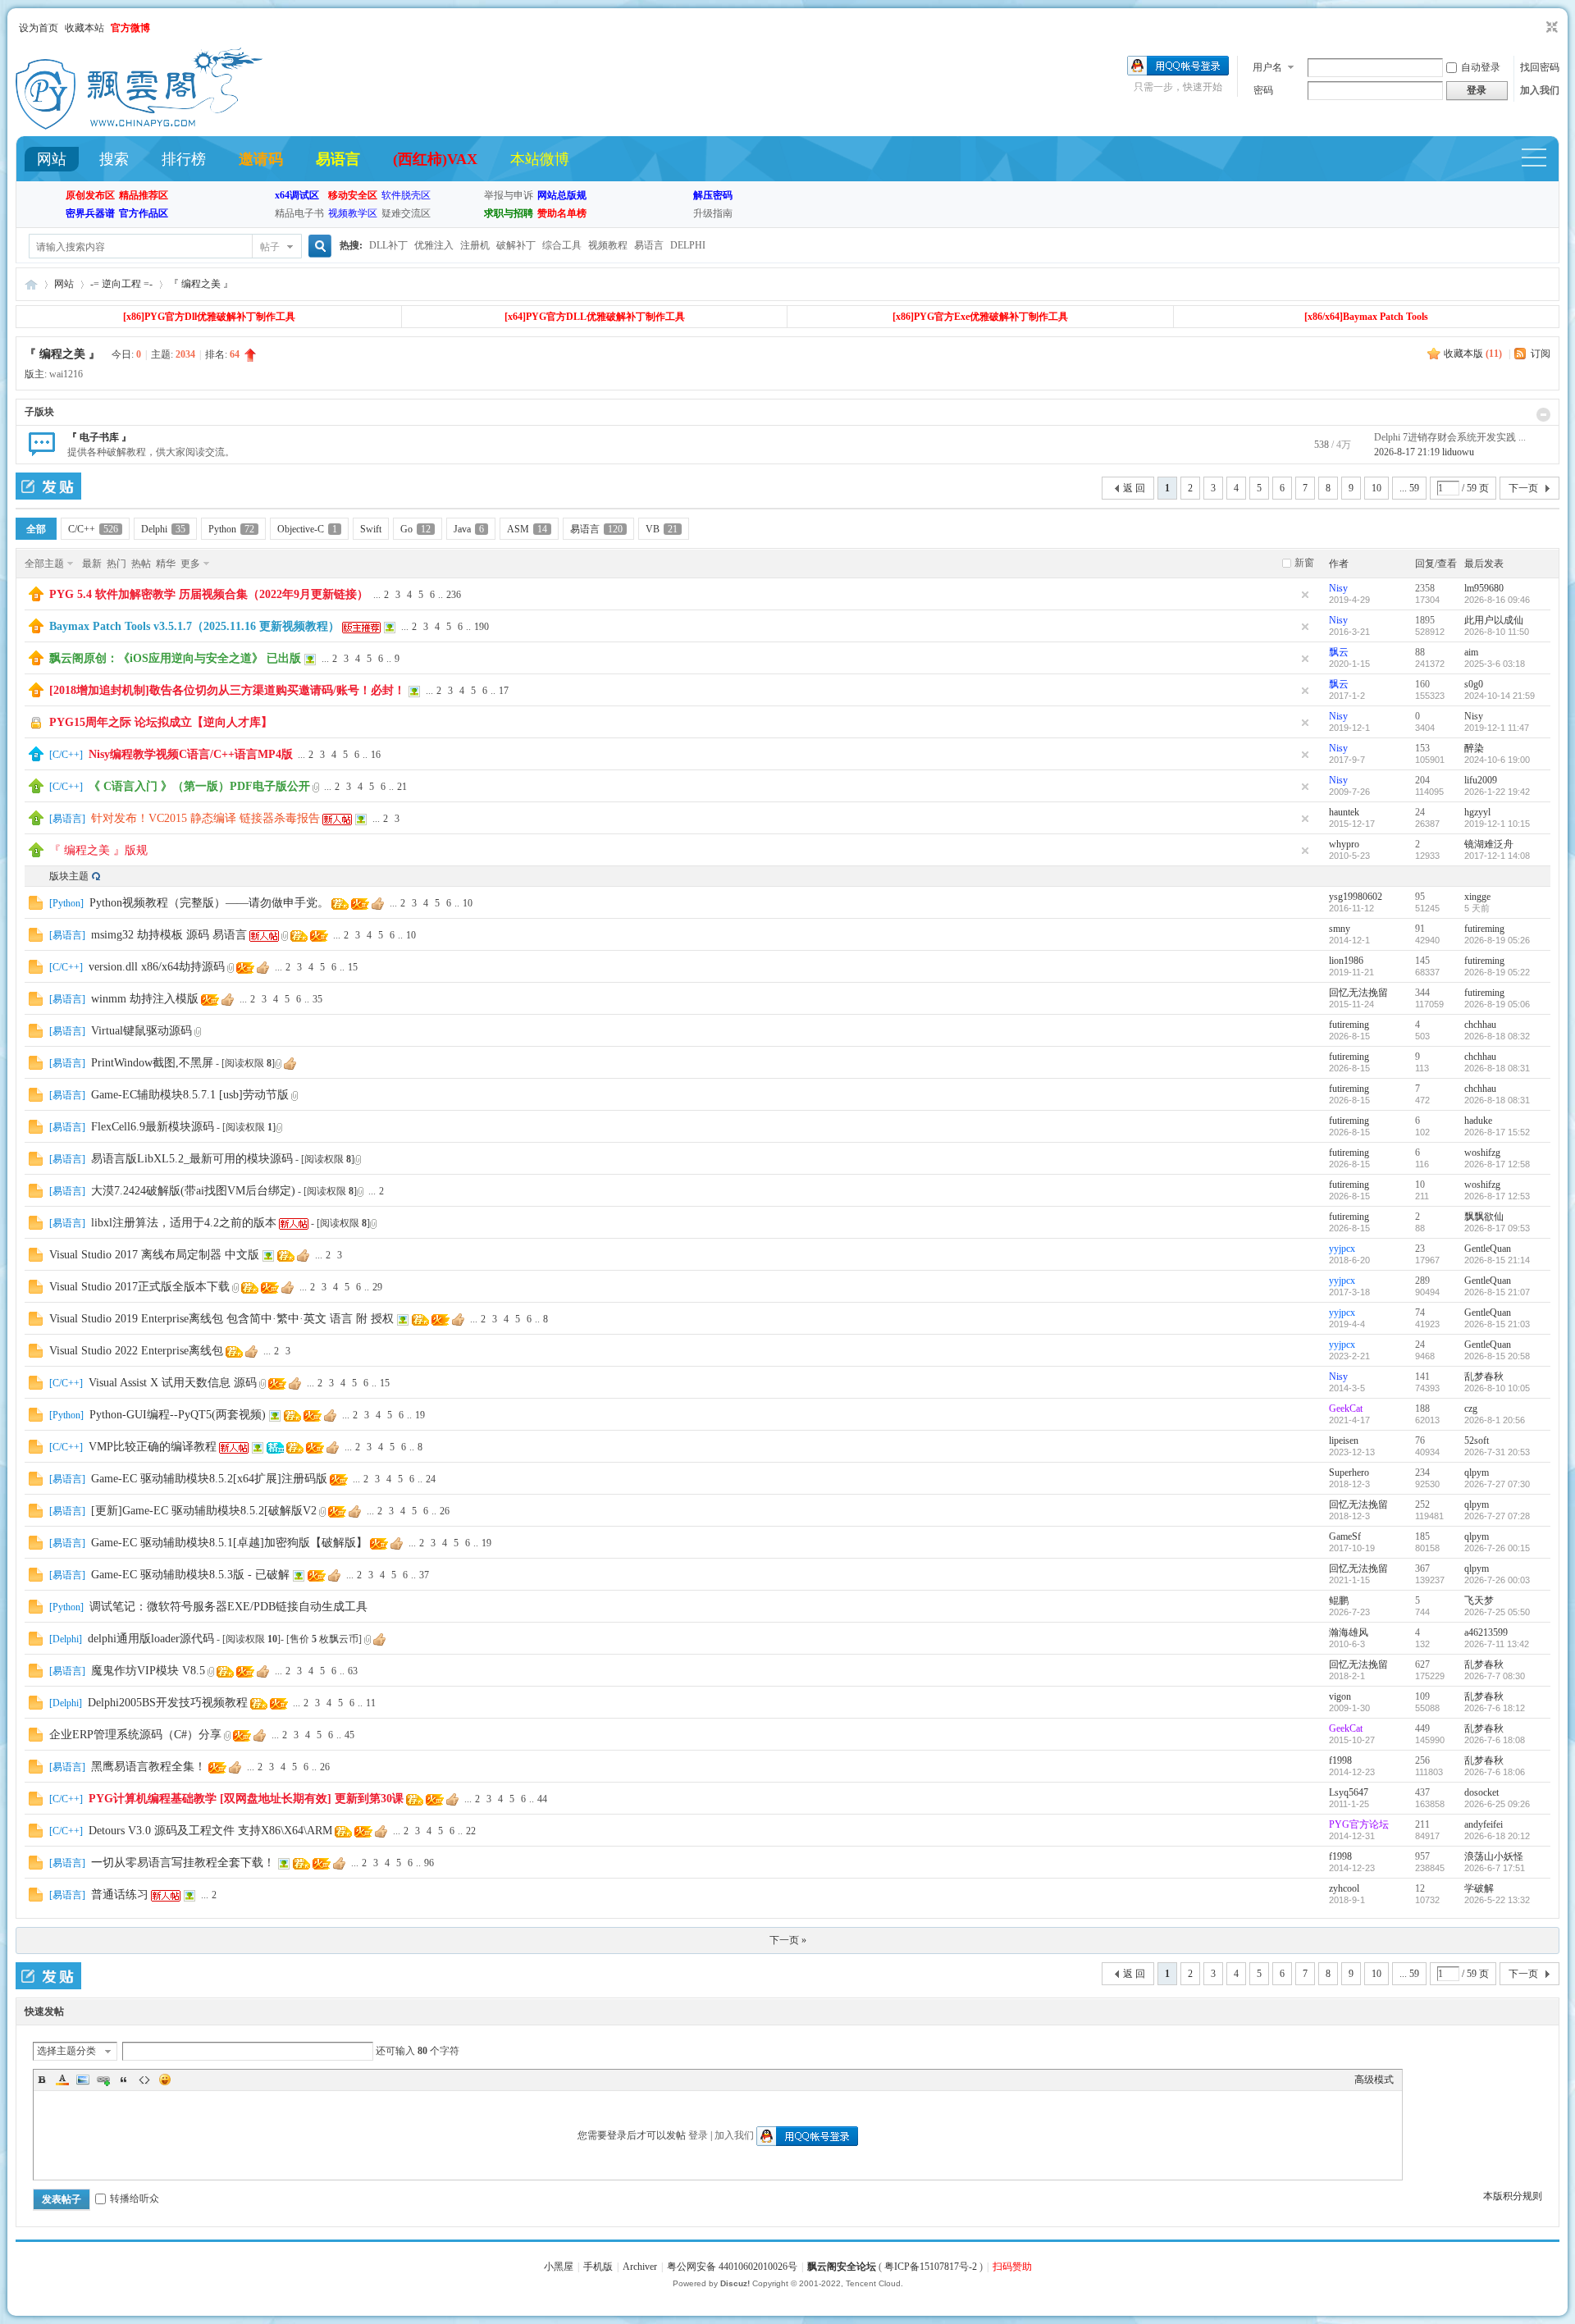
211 (1422, 1824)
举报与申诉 (509, 195)
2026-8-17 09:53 (1497, 1228)
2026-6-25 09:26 (1497, 1804)
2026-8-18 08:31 (1497, 1068)
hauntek (1344, 812)
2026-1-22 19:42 (1497, 792)
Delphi (163, 529)
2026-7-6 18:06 (1495, 1772)
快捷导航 (1541, 160)
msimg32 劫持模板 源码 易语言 (169, 935)
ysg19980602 (1356, 897)
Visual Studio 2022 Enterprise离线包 (136, 1351)
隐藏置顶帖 (1305, 595)
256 (1422, 1760)
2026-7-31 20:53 (1497, 1452)
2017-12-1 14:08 (1497, 856)
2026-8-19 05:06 (1497, 1004)
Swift (371, 529)
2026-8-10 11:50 (1497, 632)
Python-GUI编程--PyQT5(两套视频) (178, 1415)
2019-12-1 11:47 (1497, 728)
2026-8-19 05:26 (1497, 940)
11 (371, 1703)
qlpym (1477, 1472)
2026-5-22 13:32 (1497, 1900)
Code (144, 2080)
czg (1471, 1409)
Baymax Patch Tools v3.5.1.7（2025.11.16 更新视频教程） (194, 626)
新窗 (1304, 563)
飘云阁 (31, 284)
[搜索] (317, 247)
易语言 (338, 159)
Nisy (1338, 588)
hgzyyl (1477, 812)
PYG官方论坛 (1359, 1824)
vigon (1340, 1696)
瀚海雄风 (1349, 1632)
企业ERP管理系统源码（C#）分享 (135, 1735)
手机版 (598, 2267)
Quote (124, 2080)
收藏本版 (1473, 354)
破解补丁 (516, 245)
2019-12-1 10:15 (1497, 824)
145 (1422, 961)
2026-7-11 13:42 (1497, 1644)
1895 (1425, 620)
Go (415, 529)
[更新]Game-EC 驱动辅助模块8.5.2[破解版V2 (204, 1511)
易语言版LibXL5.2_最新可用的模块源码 (192, 1159)
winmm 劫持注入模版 (145, 999)
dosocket (1481, 1792)
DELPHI (688, 245)
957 (1422, 1856)
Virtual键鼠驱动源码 (142, 1031)
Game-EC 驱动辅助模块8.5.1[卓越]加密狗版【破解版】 (229, 1543)
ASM (527, 529)
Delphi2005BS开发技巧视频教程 (168, 1703)
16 (376, 755)
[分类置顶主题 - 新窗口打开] (36, 758)
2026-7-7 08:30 (1495, 1676)
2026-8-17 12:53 (1497, 1196)
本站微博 (540, 159)
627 (1422, 1664)
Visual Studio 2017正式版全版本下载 (139, 1287)
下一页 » (788, 1940)
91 (1420, 929)
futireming (1484, 929)
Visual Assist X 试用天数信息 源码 (173, 1383)
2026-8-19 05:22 (1497, 972)
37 (424, 1575)
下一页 (1523, 488)
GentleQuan (1488, 1249)
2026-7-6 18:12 (1495, 1708)
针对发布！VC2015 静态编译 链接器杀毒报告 (205, 818)
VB (662, 529)
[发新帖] (48, 486)
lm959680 (1484, 588)
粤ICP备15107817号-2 (931, 2267)
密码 (1263, 90)
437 (1422, 1792)
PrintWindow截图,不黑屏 (152, 1063)
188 (1422, 1409)
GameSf (1345, 1536)
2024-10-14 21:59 (1500, 696)
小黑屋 (559, 2267)
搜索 (114, 159)
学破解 (1479, 1888)
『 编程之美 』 (201, 284)
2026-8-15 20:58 (1497, 1356)
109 (1422, 1696)
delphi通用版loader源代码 (151, 1639)
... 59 (1409, 488)
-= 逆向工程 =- (121, 284)
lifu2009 (1481, 780)
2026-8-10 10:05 (1497, 1388)
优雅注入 (434, 245)
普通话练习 (120, 1895)
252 (1422, 1504)
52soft (1477, 1441)
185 (1422, 1536)
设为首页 (39, 28)
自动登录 (1481, 67)
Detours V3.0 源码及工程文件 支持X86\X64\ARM (210, 1831)
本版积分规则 (1513, 2196)
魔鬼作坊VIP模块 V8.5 (148, 1671)
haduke (1478, 1121)
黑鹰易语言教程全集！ (148, 1767)
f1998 (1340, 1760)
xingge (1477, 897)
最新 (92, 564)
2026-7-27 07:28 (1497, 1516)
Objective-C (307, 529)
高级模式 (1374, 2080)
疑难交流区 (406, 213)
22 (471, 1831)
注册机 (475, 245)
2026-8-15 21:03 (1497, 1324)
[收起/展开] (1543, 415)
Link (103, 2080)
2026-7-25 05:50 (1497, 1612)
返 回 (1134, 488)
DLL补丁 (388, 245)
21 (402, 787)
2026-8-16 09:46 (1497, 600)
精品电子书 (299, 213)
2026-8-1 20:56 (1495, 1420)
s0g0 (1474, 684)
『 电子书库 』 (99, 437)
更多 (190, 564)
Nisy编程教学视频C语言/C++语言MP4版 (191, 754)
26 (445, 1511)
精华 (166, 564)
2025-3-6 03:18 (1495, 664)
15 (353, 967)
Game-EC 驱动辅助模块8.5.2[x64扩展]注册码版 (209, 1479)
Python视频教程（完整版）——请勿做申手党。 (209, 903)
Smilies (165, 2080)
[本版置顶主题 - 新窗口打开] (36, 790)
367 (1422, 1568)
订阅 (1541, 354)
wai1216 (66, 374)
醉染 (1474, 748)
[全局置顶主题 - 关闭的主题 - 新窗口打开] (37, 728)
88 (1420, 652)
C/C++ (93, 529)
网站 (52, 159)
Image (83, 2080)
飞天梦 (1479, 1600)
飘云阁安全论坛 (842, 2267)
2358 (1425, 588)
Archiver (640, 2267)
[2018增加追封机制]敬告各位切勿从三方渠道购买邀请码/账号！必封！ (227, 690)
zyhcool (1344, 1888)
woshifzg (1482, 1153)
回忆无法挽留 (1358, 993)
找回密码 (1540, 67)
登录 (698, 2135)
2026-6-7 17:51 (1495, 1868)
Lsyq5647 (1349, 1792)
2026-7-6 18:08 (1495, 1740)
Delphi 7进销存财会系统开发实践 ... (1450, 437)
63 (353, 1671)
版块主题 (69, 876)
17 (504, 691)
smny (1340, 929)
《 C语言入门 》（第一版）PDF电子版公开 (199, 786)
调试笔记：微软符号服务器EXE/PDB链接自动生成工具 (228, 1607)
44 (542, 1799)
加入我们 (1540, 90)
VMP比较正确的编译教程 (153, 1447)
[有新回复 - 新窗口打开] (36, 906)
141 (1422, 1377)
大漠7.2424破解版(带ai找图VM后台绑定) (193, 1191)
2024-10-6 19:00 (1497, 760)
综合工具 (562, 245)
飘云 (1339, 652)
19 (420, 1415)
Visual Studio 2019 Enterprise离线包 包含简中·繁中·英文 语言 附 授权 (221, 1319)
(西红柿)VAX (435, 159)
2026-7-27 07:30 (1497, 1484)
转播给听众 (135, 2198)
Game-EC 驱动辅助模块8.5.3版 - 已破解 (190, 1575)
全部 (36, 529)
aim (1471, 652)
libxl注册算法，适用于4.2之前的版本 (184, 1223)
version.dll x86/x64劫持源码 (157, 967)
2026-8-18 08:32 (1497, 1036)
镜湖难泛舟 (1489, 844)
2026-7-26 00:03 (1497, 1580)
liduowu (1458, 452)
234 (1422, 1472)
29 (377, 1287)
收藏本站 (84, 28)
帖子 (270, 247)
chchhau (1480, 1025)
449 (1422, 1728)
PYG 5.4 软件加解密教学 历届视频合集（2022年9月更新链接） (209, 594)
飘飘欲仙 (1484, 1217)
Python (231, 529)
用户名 (1267, 67)
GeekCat (1346, 1409)
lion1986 (1346, 961)
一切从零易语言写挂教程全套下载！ (183, 1863)
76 (1420, 1441)
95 (1420, 897)
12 (1420, 1888)
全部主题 (44, 564)
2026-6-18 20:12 (1497, 1836)
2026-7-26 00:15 (1497, 1548)
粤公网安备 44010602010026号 (732, 2267)
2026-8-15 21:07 (1497, 1292)
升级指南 (713, 213)
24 (1420, 812)
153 (1422, 748)
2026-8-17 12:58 (1497, 1164)
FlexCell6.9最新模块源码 (153, 1127)
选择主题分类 (66, 2051)
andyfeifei (1484, 1824)
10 (1376, 488)
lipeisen (1344, 1441)
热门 (116, 564)
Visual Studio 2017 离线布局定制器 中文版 (154, 1255)
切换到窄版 (1550, 28)
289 (1422, 1281)
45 (349, 1735)
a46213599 (1486, 1632)
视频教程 (608, 245)
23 (1420, 1249)
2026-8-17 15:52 (1497, 1132)
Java (469, 529)
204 (1422, 780)
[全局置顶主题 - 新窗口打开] (36, 598)
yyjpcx (1342, 1249)
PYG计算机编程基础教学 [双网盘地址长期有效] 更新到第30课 (246, 1799)
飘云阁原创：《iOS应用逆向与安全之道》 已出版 (175, 658)
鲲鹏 (1339, 1600)
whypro (1344, 844)
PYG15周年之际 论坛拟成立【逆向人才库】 (161, 722)
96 (429, 1863)
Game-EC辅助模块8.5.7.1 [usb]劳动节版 (190, 1095)
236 (454, 595)
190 (482, 627)
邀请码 (261, 159)
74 (1420, 1313)
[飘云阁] (139, 126)
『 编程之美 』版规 (98, 850)
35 (317, 999)
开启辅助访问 (1536, 28)
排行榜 (184, 159)
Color (62, 2080)
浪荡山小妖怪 (1494, 1856)
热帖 (141, 564)
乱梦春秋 (1484, 1377)
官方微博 (130, 28)
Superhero (1349, 1472)
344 (1422, 993)
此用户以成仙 (1494, 620)
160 (1422, 684)
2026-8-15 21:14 (1497, 1260)
